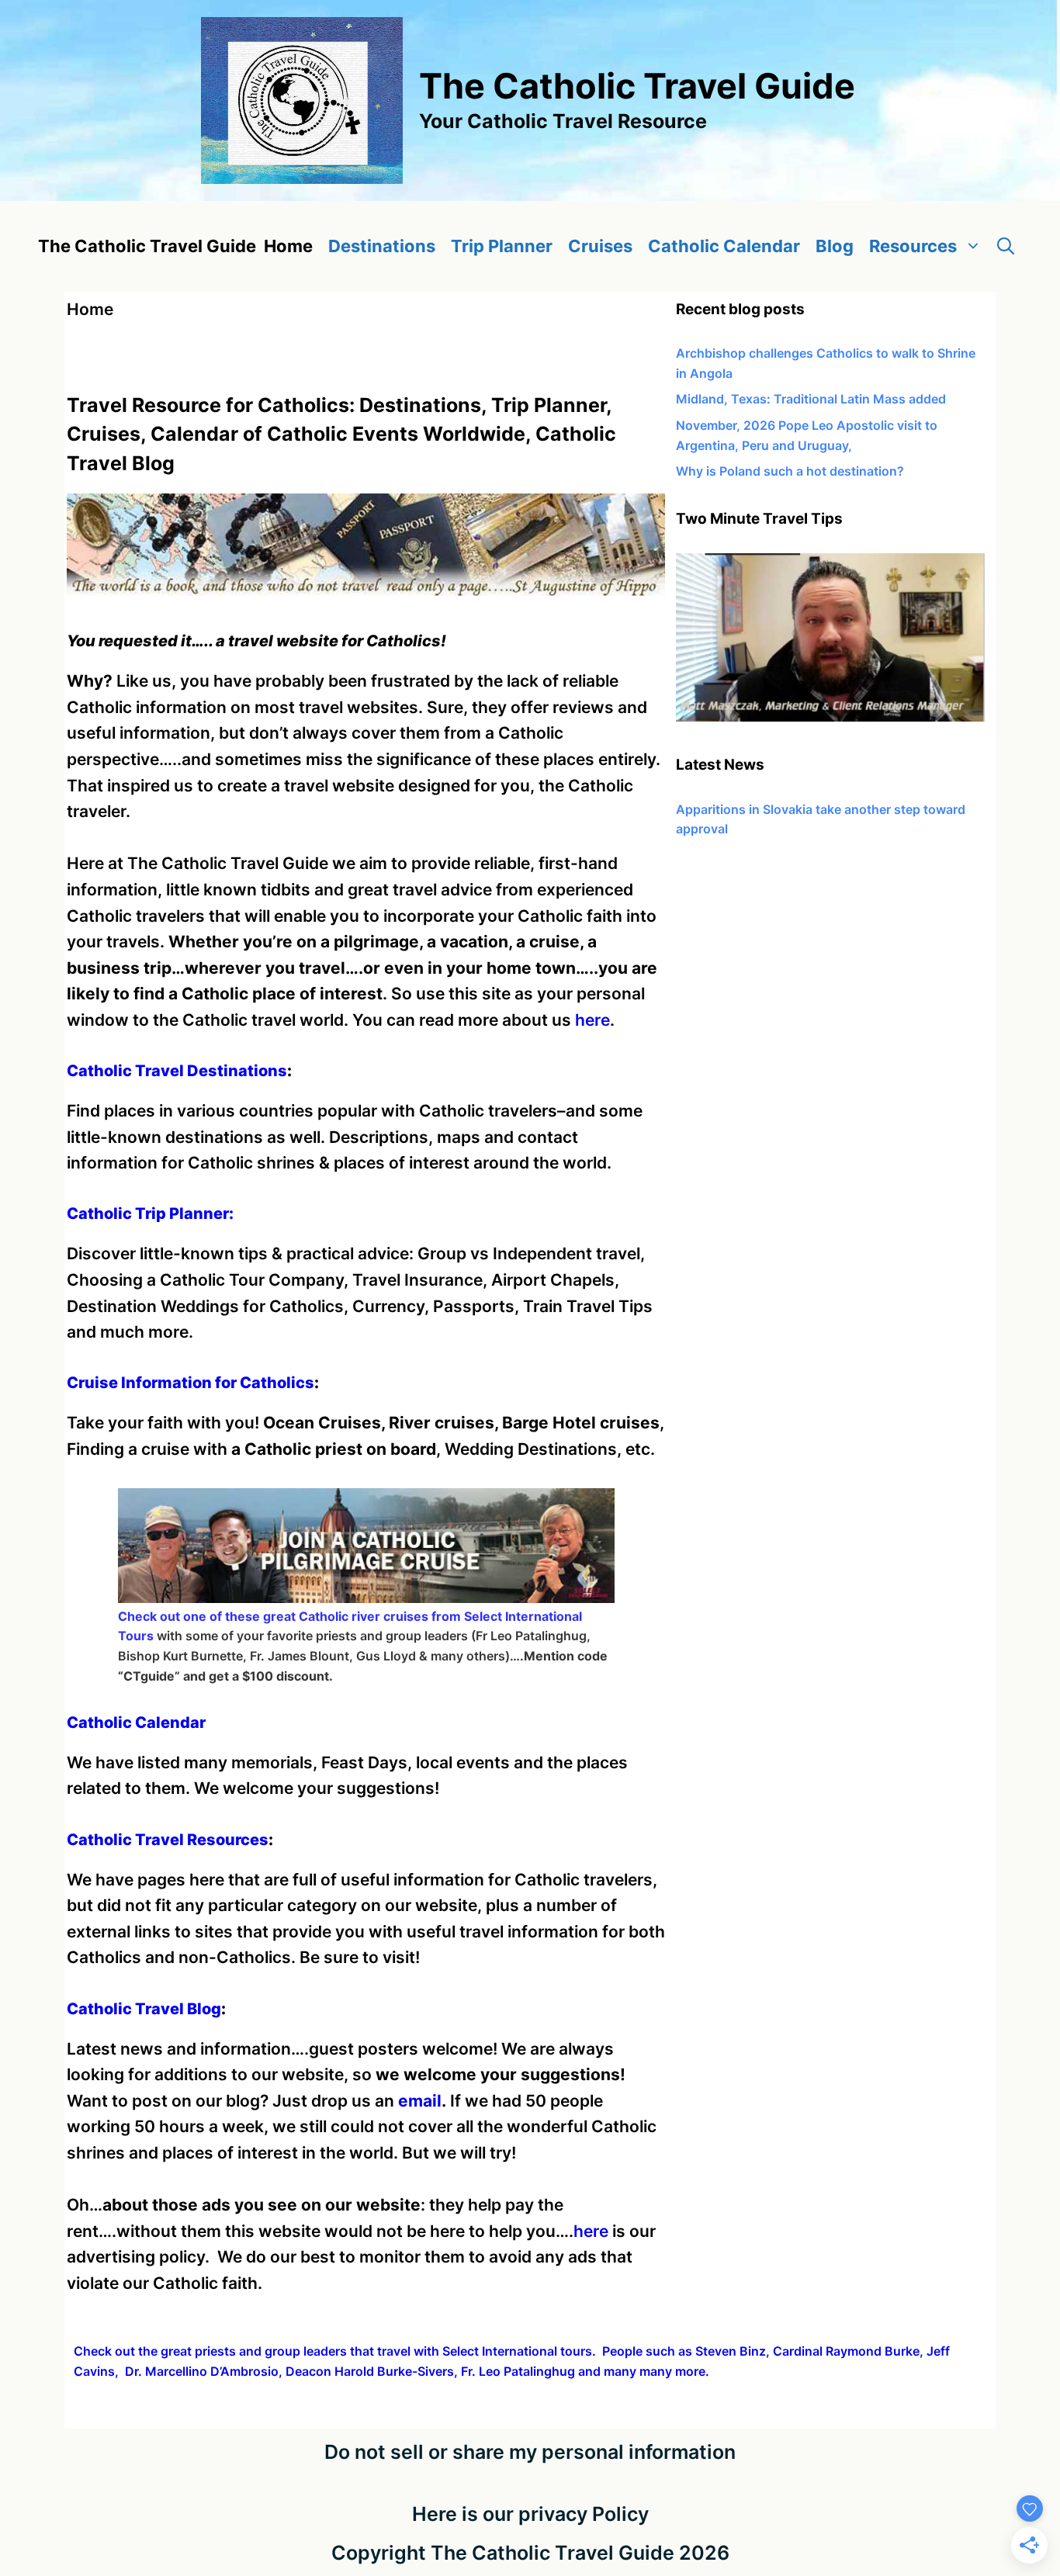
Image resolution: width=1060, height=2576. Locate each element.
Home (288, 246)
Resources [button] (913, 246)
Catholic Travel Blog (144, 2009)
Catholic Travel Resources (168, 1840)
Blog (835, 246)
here (592, 1020)
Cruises (600, 246)
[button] (1006, 246)
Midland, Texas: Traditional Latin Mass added (811, 399)
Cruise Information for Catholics (191, 1383)
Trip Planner (502, 246)
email (420, 2101)
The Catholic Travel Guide (637, 86)
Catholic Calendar (724, 246)
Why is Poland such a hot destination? (790, 471)
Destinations (382, 246)
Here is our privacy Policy (530, 2514)
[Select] (830, 717)
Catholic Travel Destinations (177, 1071)
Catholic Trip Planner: (150, 1214)
